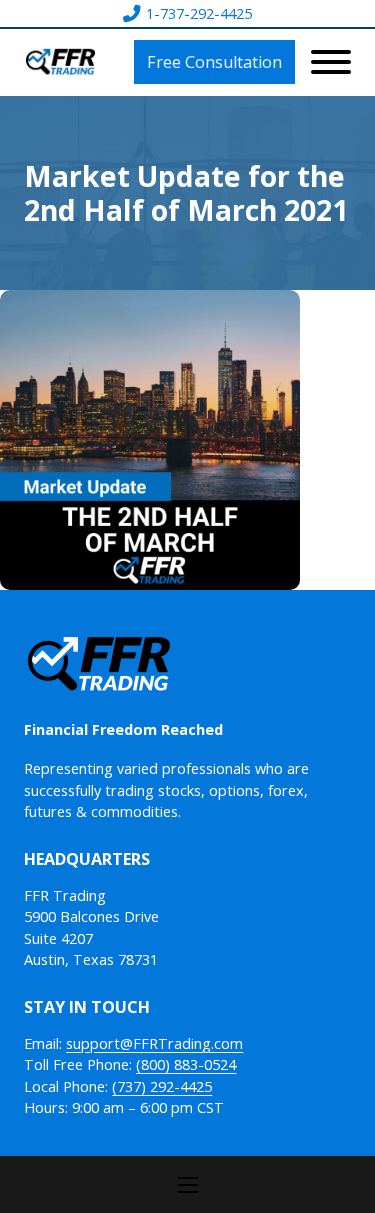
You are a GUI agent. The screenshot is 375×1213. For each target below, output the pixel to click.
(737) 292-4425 (162, 1086)
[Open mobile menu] (188, 1185)
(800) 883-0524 (186, 1064)
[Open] (331, 62)
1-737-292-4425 (199, 13)
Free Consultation (214, 62)
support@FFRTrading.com (154, 1043)
